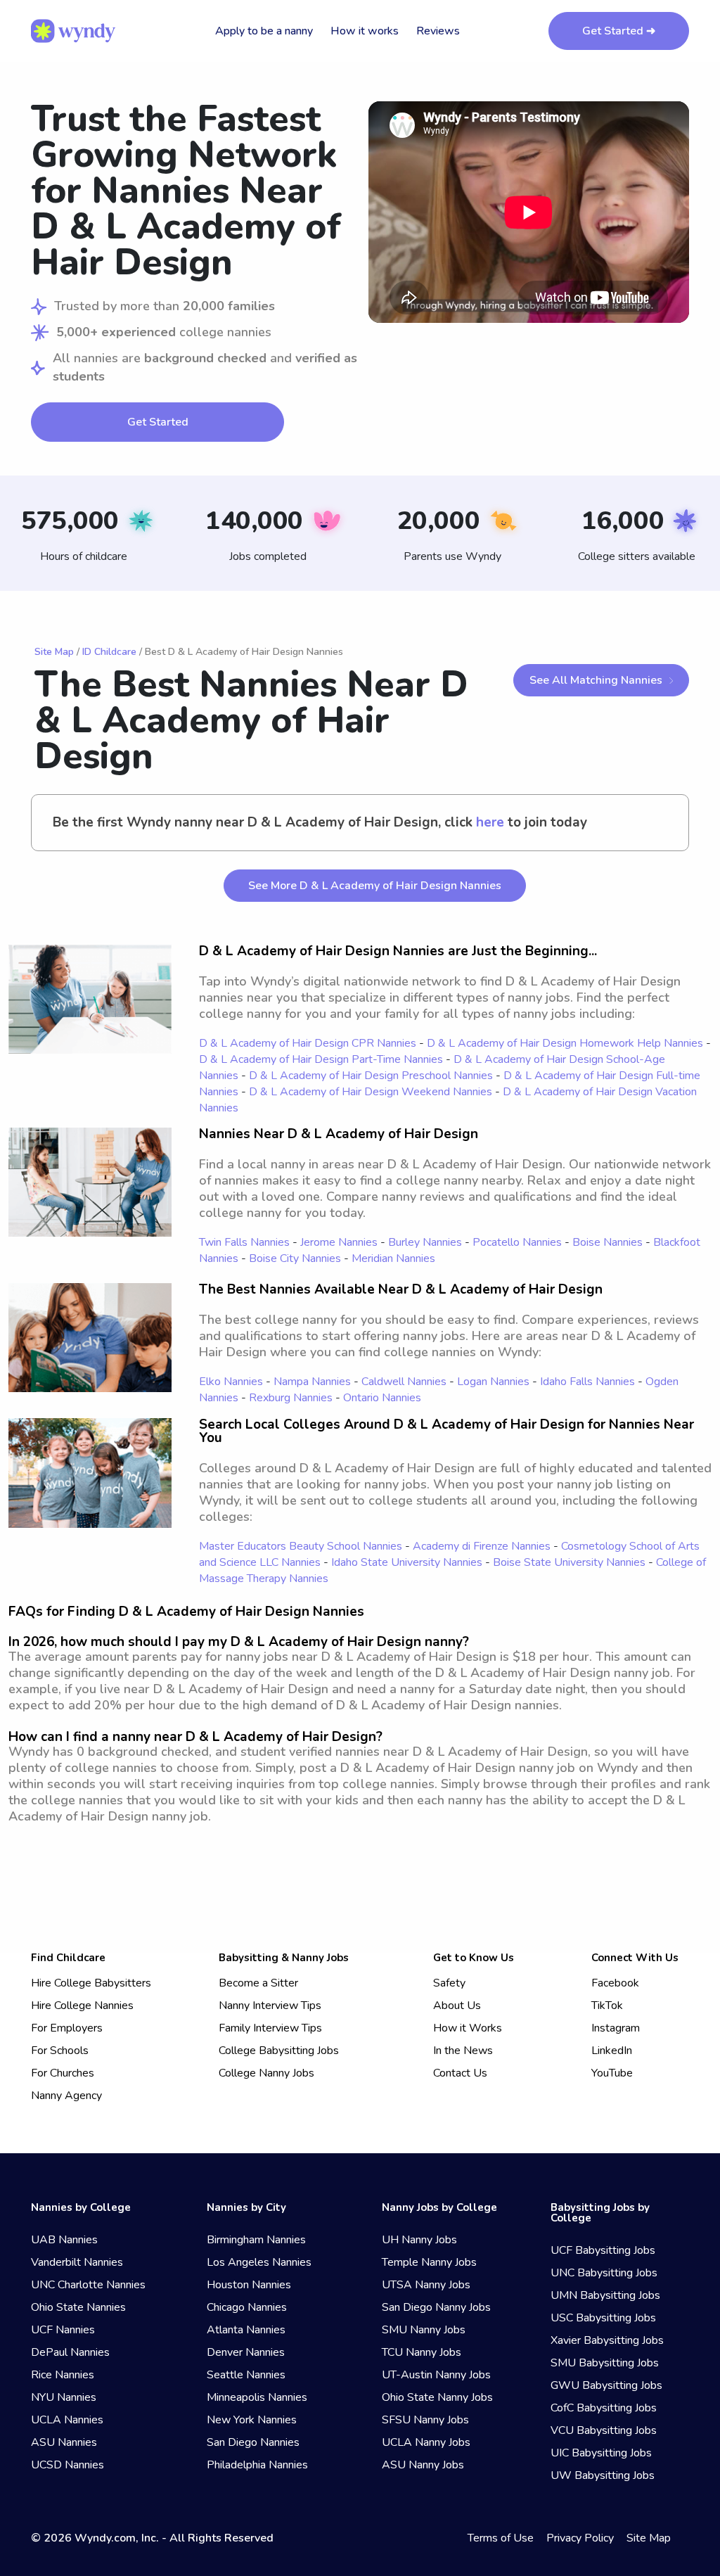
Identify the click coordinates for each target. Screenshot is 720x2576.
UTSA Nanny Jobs (426, 2285)
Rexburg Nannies (291, 1398)
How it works (365, 31)
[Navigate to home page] (73, 31)
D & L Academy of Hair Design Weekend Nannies (371, 1092)
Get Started (158, 422)
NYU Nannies (64, 2397)
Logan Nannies (493, 1382)
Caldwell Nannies (404, 1382)
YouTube (612, 2073)
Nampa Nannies (312, 1382)
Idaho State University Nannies (407, 1562)
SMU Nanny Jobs (424, 2330)
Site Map (54, 652)
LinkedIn (612, 2051)
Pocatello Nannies (517, 1242)
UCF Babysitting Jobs (603, 2250)
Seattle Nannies (246, 2375)
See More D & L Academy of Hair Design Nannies (375, 886)
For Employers (67, 2028)
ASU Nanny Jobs (423, 2465)
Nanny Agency (66, 2096)
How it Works (468, 2028)
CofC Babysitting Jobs (604, 2408)
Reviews (438, 31)
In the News (463, 2051)
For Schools (60, 2051)
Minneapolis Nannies (257, 2397)
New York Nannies (252, 2420)
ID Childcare (109, 652)
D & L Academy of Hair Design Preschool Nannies (371, 1076)
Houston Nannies (249, 2285)
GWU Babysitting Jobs (606, 2385)
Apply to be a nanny (264, 31)
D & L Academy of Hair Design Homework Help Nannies (565, 1043)
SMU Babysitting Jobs (605, 2363)
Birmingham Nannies (256, 2240)
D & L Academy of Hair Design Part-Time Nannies (321, 1059)
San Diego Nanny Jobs (436, 2307)
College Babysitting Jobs (279, 2051)
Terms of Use (501, 2538)
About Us (457, 2006)
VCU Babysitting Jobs (604, 2430)
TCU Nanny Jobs (422, 2352)
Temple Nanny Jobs (429, 2262)
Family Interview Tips (270, 2028)
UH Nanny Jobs (419, 2240)
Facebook (615, 1983)
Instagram (616, 2028)
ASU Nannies (64, 2442)
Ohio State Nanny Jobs (437, 2397)
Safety (449, 1983)
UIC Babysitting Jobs (601, 2453)
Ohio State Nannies (78, 2307)
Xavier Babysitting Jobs (607, 2340)
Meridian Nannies (393, 1258)
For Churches (63, 2073)
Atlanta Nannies (246, 2330)
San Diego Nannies (253, 2442)
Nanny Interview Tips (270, 2006)
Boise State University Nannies (569, 1562)
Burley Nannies (425, 1242)
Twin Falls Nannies (244, 1242)
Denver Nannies (246, 2352)
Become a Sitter (258, 1983)
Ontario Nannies (382, 1398)
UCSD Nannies (67, 2465)
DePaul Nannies (70, 2352)
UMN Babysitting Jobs (605, 2295)
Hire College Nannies (82, 2006)
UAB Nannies (64, 2240)
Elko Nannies (231, 1382)
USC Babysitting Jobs (603, 2318)
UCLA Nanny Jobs (426, 2442)
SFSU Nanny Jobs (425, 2420)
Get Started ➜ (619, 31)
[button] (529, 212)
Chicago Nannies (247, 2307)
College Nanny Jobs (266, 2073)
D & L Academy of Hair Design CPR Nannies (308, 1043)
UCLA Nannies (67, 2420)
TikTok (607, 2006)
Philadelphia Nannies (257, 2465)
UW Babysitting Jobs (603, 2475)
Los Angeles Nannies (259, 2262)
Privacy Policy (580, 2538)
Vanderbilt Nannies (77, 2262)
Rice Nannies (63, 2375)
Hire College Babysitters (91, 1983)
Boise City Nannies (295, 1258)
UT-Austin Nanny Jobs (436, 2375)
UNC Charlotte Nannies (88, 2285)
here (490, 823)
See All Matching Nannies (596, 680)
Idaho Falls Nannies (587, 1382)
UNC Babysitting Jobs (604, 2273)
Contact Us (460, 2073)
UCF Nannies (63, 2330)
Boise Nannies (607, 1242)
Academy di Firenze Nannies (482, 1546)
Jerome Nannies (339, 1242)
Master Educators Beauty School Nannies (301, 1546)
